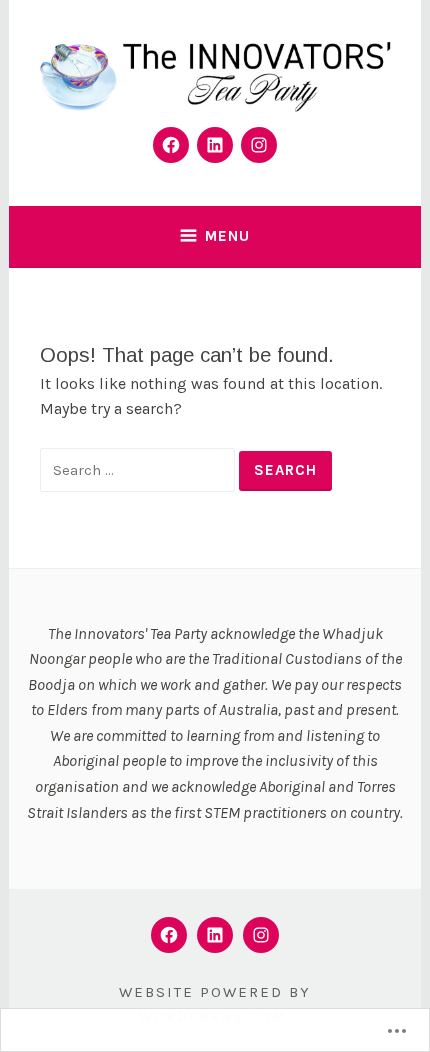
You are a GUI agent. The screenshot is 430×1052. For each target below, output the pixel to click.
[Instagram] (259, 145)
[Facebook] (171, 145)
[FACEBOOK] (169, 935)
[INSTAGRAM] (261, 935)
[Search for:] (139, 469)
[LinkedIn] (215, 145)
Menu (227, 236)
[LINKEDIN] (215, 935)
